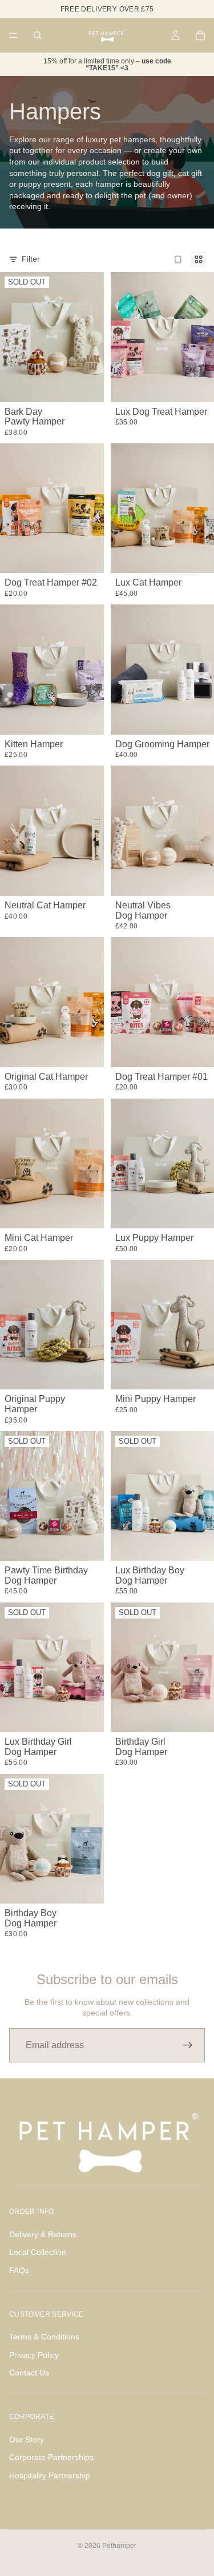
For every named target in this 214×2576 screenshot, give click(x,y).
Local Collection (38, 2252)
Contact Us (29, 2373)
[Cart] (200, 35)
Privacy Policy (34, 2355)
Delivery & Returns (43, 2234)
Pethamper (119, 2546)
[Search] (38, 35)
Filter (31, 259)
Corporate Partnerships (51, 2457)
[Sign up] (188, 2045)
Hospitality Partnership (50, 2475)
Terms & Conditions (44, 2337)
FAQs (19, 2270)
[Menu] (13, 35)
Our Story (27, 2439)
